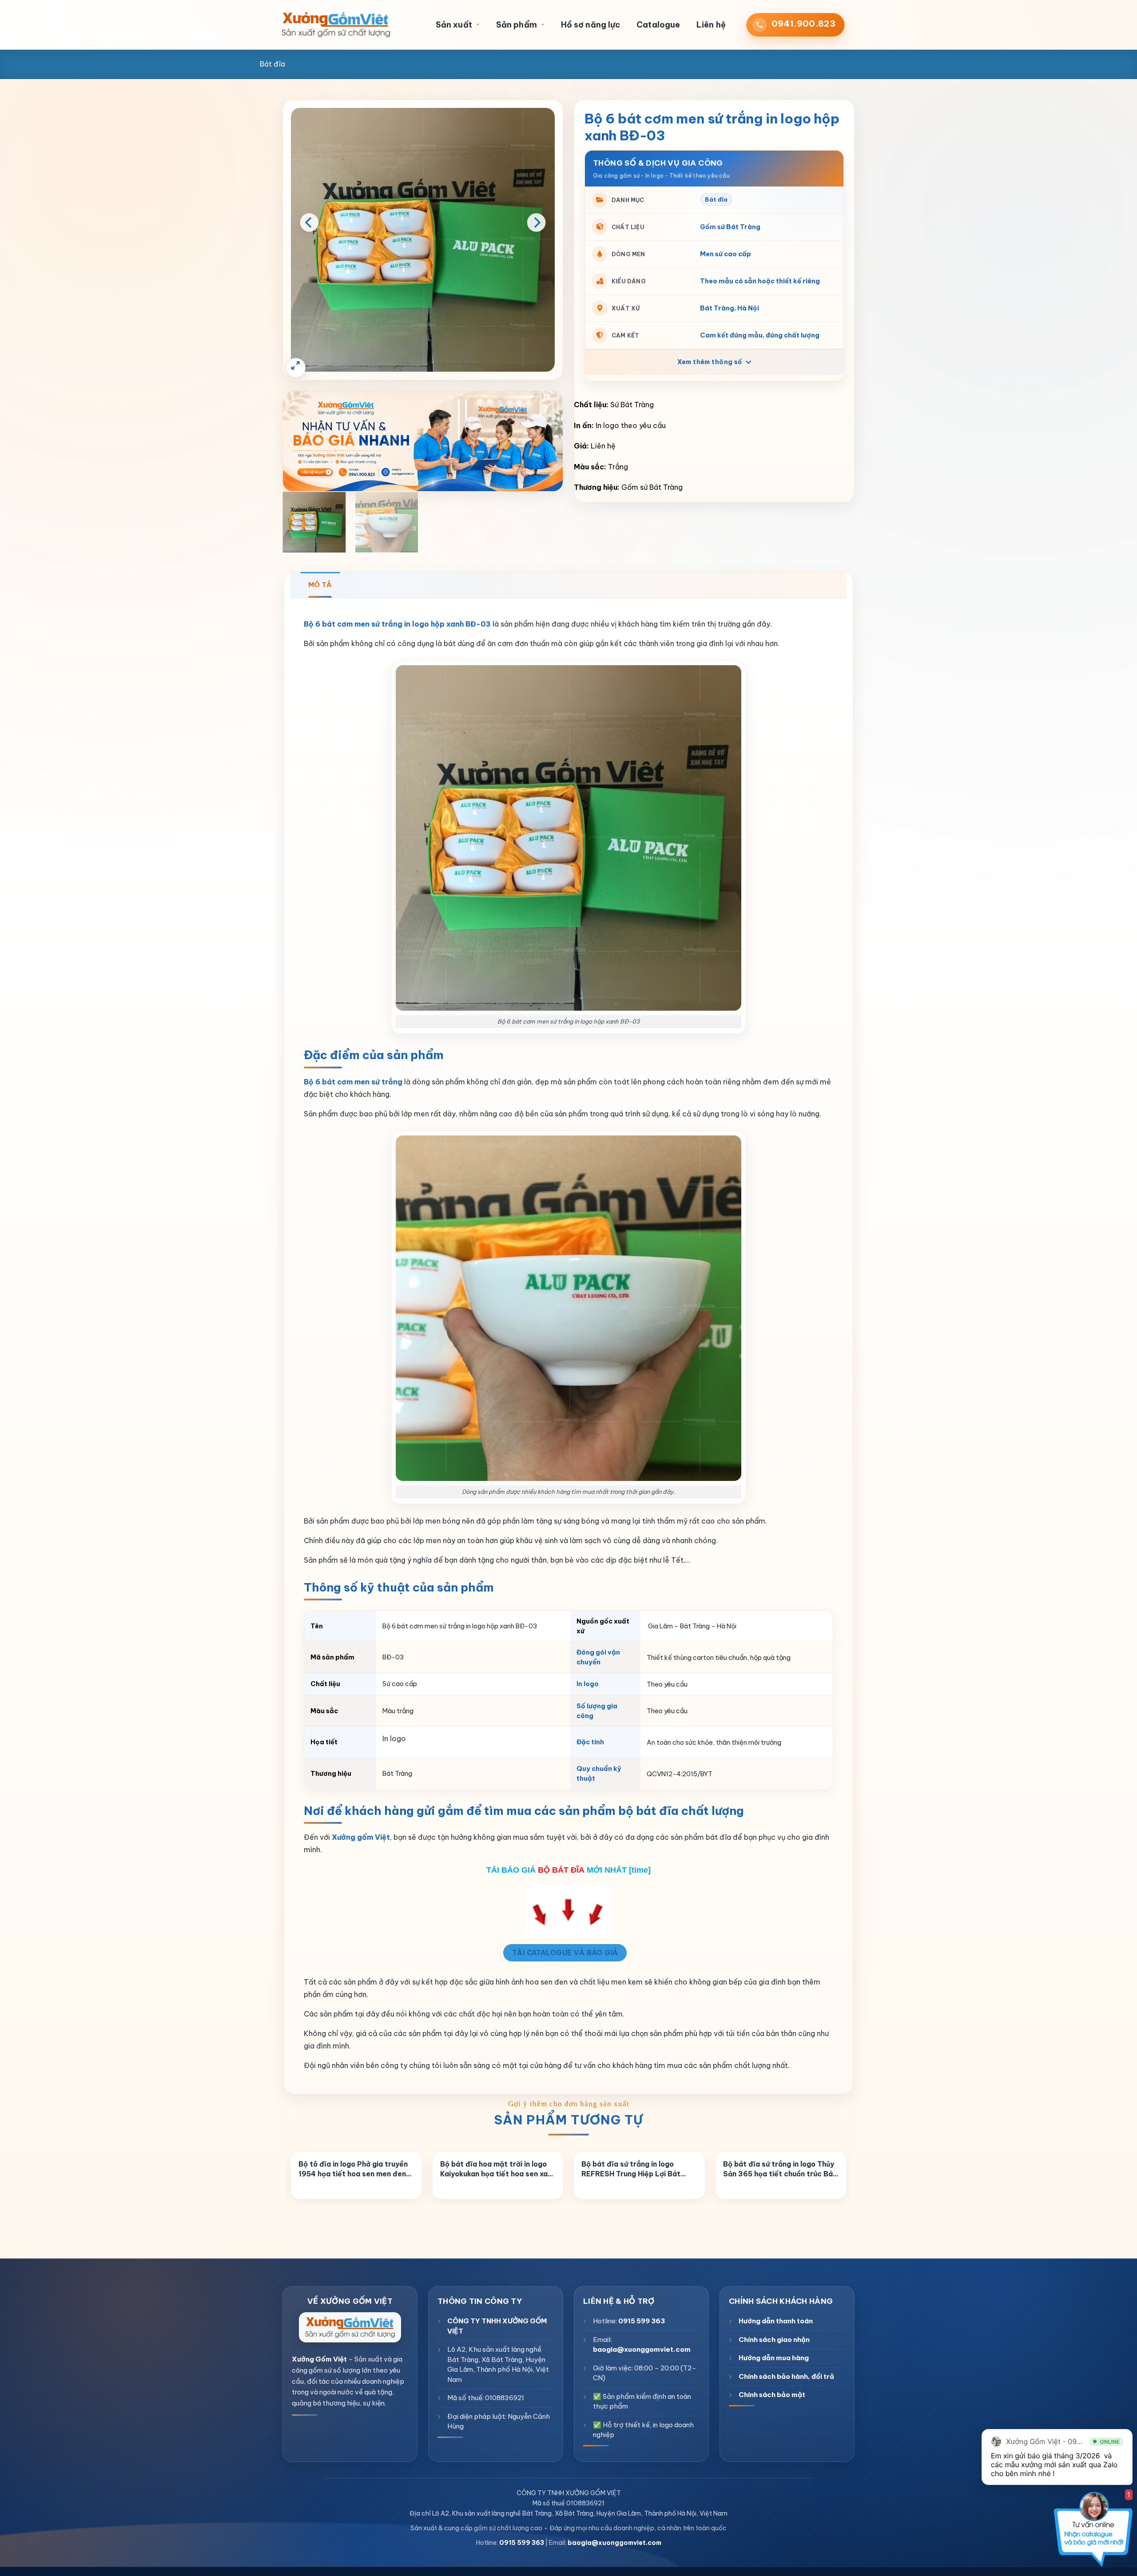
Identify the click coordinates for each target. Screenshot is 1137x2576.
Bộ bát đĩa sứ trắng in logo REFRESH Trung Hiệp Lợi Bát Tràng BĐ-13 (631, 2170)
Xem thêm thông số (711, 362)
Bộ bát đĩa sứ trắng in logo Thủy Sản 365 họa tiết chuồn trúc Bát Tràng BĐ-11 (780, 2170)
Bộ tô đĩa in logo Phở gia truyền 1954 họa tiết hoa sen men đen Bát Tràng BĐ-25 (353, 2170)
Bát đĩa (272, 64)
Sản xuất (454, 25)
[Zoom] (296, 368)
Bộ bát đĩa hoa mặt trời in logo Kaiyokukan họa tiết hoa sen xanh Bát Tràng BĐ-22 (498, 2170)
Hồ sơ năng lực (590, 25)
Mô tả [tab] (320, 585)
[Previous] (309, 222)
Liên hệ (711, 25)
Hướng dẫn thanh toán (776, 2321)
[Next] (537, 222)
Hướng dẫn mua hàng (774, 2358)
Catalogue (658, 25)
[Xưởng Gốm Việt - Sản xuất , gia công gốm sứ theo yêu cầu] (336, 25)
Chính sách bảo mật (772, 2395)
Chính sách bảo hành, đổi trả (786, 2376)
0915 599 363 (642, 2321)
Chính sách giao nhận (774, 2340)
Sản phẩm (517, 25)
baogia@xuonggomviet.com (642, 2349)
